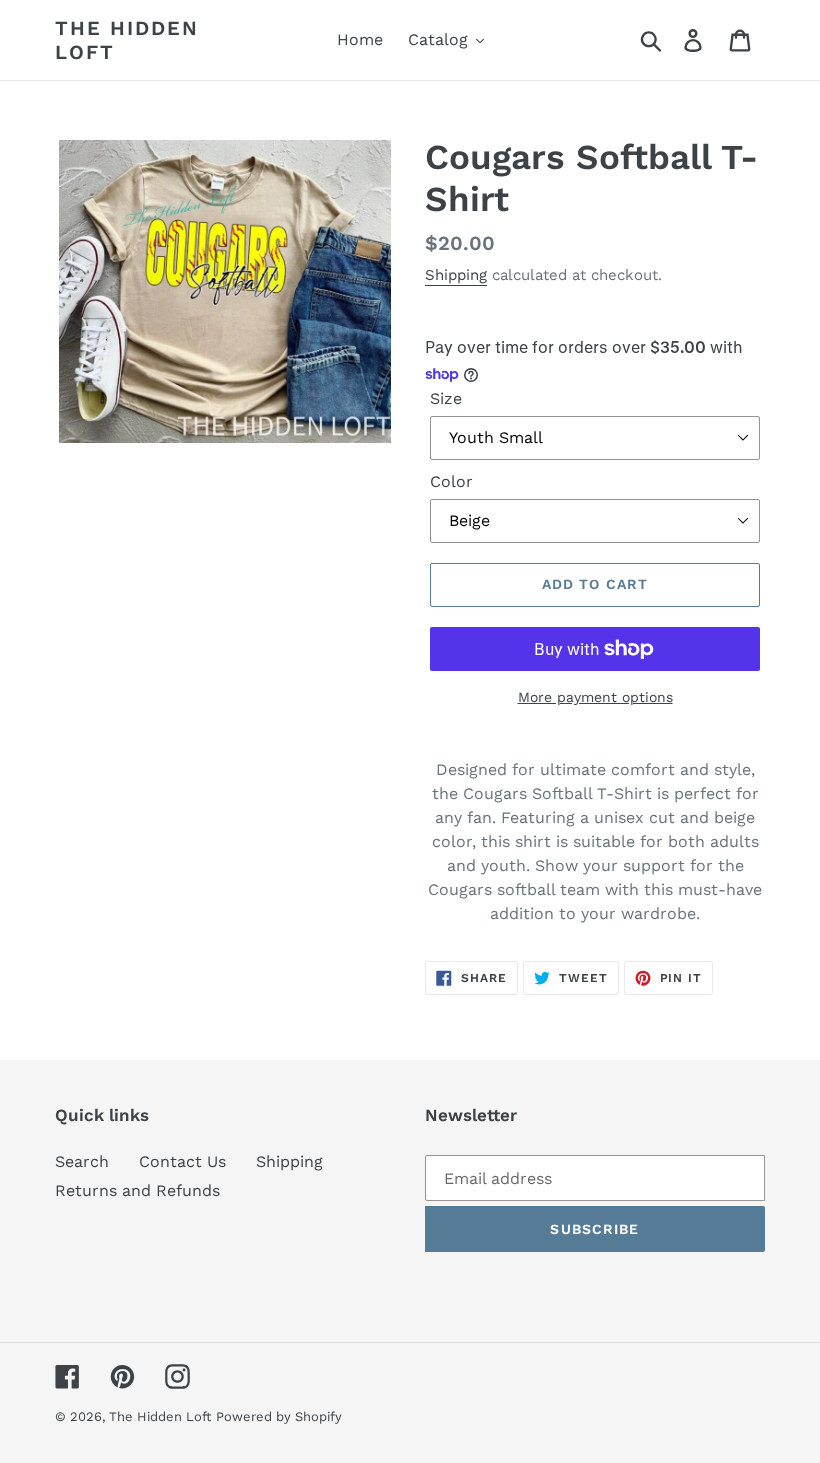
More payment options (595, 697)
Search (82, 1161)
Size (446, 398)
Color (451, 481)
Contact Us (182, 1161)
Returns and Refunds (137, 1190)
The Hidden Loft (127, 40)
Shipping (456, 275)
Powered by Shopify (279, 1416)
